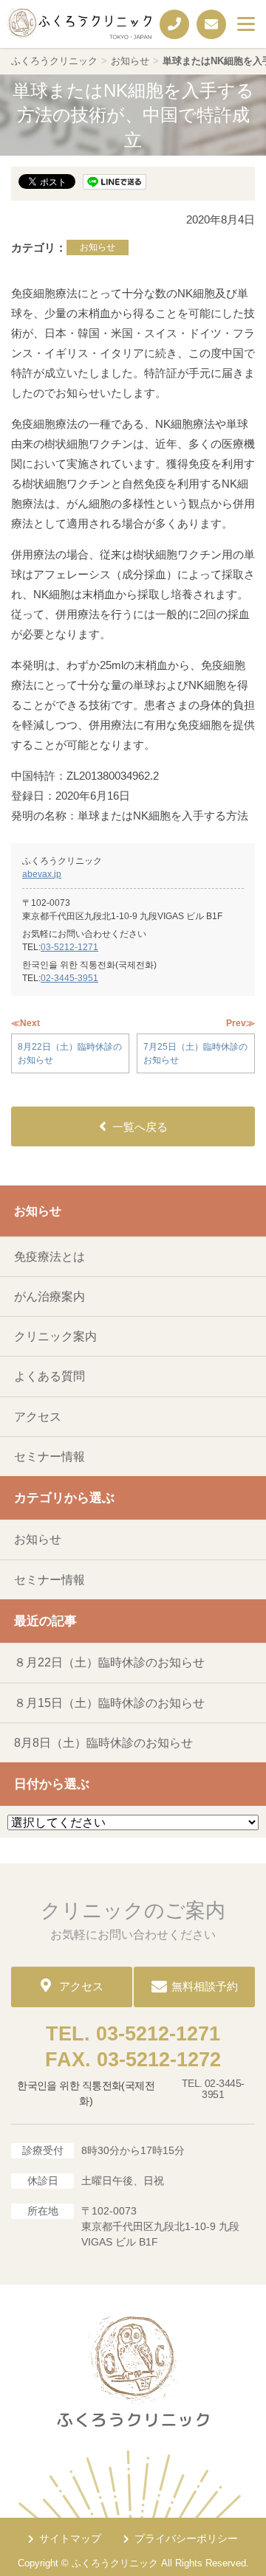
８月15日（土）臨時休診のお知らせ (109, 1703)
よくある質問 (50, 1376)
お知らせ (98, 247)
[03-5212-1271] (174, 24)
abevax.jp (42, 874)
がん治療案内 (50, 1296)
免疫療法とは (50, 1257)
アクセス (38, 1417)
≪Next (25, 1023)
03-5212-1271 (69, 947)
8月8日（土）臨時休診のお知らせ (103, 1743)
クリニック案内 (55, 1336)
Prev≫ (241, 1023)
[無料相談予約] (211, 24)
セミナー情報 (50, 1457)
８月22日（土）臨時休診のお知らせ (109, 1662)
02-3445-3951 (69, 978)
